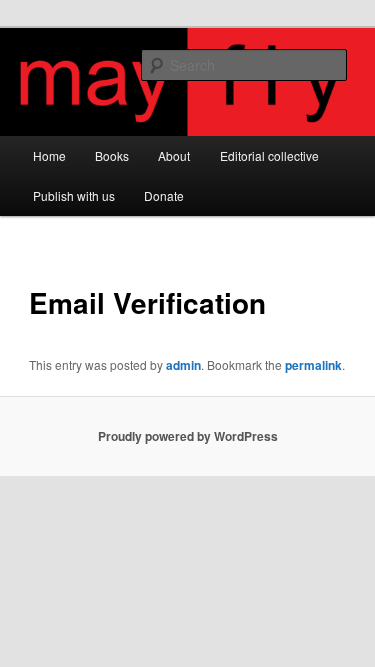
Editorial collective (269, 155)
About (174, 155)
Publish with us (74, 195)
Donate (164, 195)
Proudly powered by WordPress (188, 436)
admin (183, 365)
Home (49, 155)
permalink (313, 365)
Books (112, 155)
